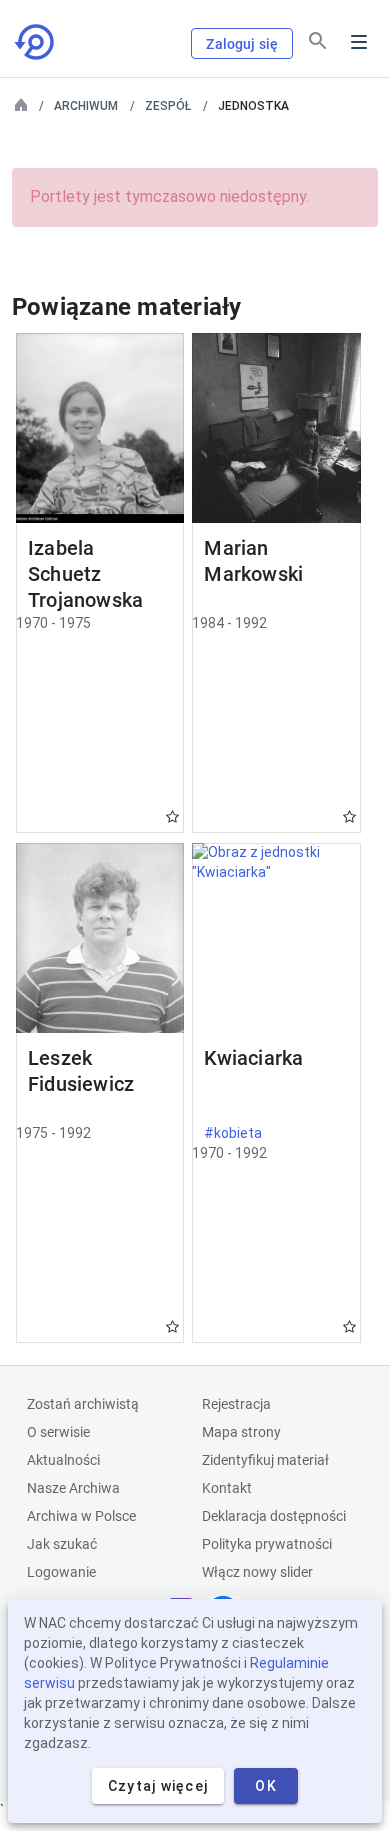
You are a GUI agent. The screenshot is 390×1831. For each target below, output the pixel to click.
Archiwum (86, 106)
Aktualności (63, 1460)
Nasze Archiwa (73, 1488)
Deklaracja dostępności (274, 1516)
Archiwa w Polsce (81, 1516)
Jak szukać (62, 1544)
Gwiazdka (172, 816)
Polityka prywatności (267, 1544)
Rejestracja (236, 1404)
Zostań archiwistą (83, 1404)
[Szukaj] (318, 41)
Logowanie (61, 1572)
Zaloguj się (242, 44)
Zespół (168, 106)
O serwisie (58, 1432)
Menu (359, 42)
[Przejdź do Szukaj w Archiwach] (36, 42)
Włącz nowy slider (257, 1572)
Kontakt (227, 1488)
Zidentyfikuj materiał (265, 1460)
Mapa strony (241, 1432)
